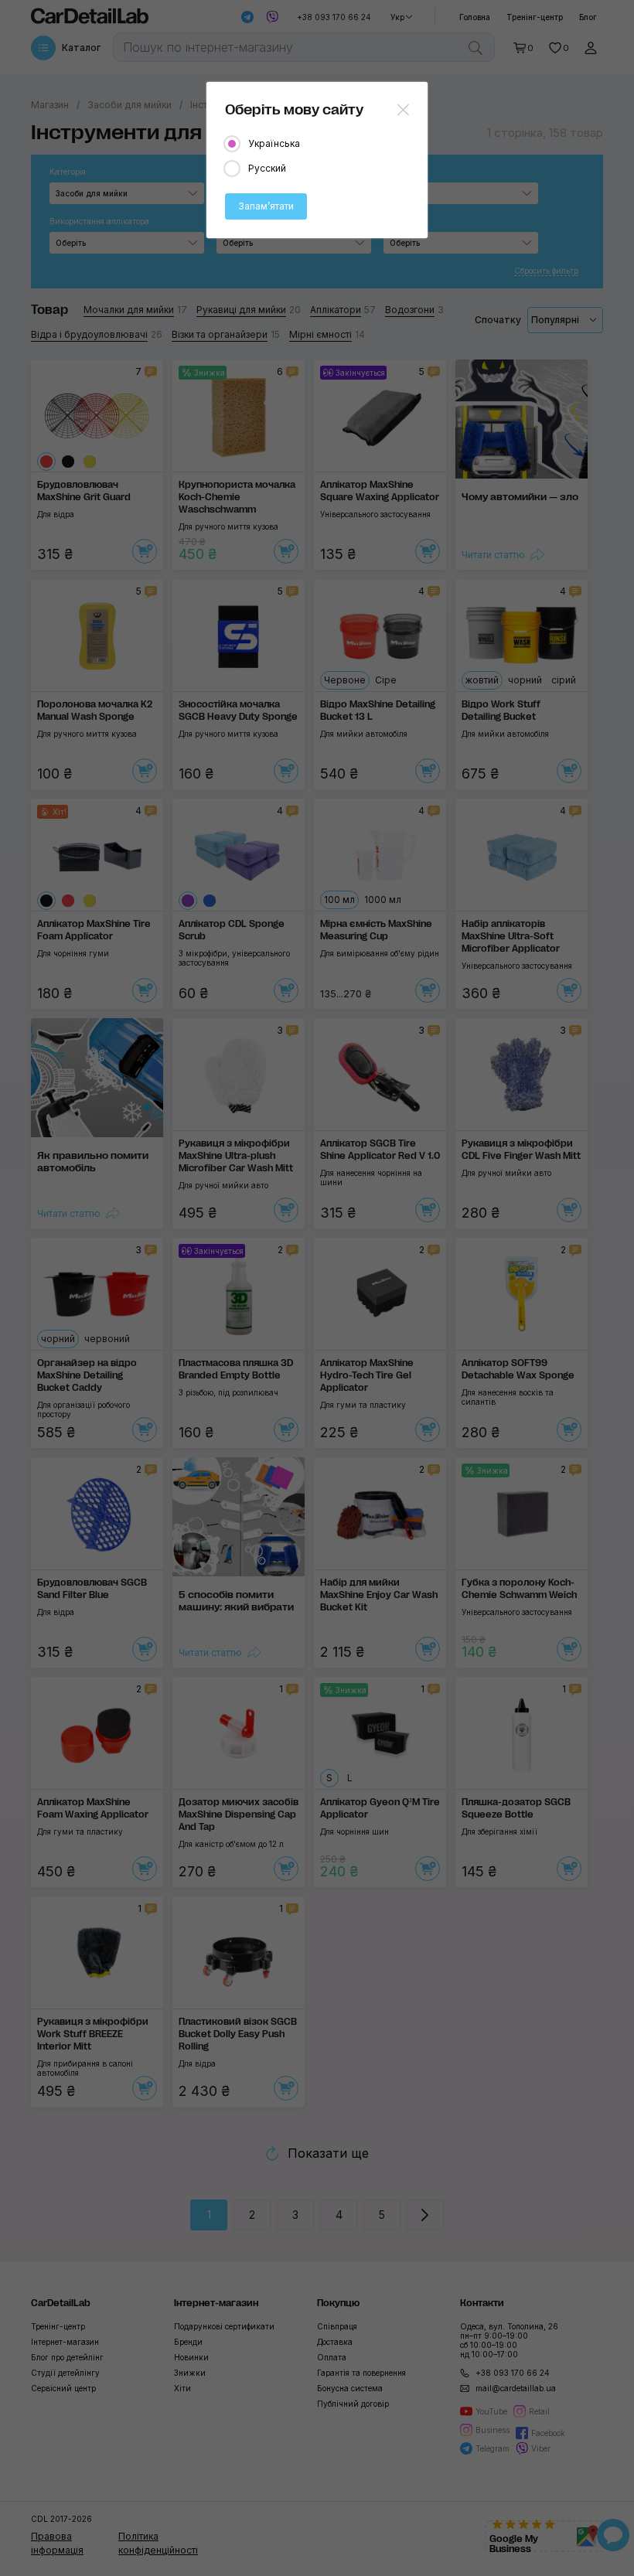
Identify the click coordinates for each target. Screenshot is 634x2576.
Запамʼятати (266, 206)
